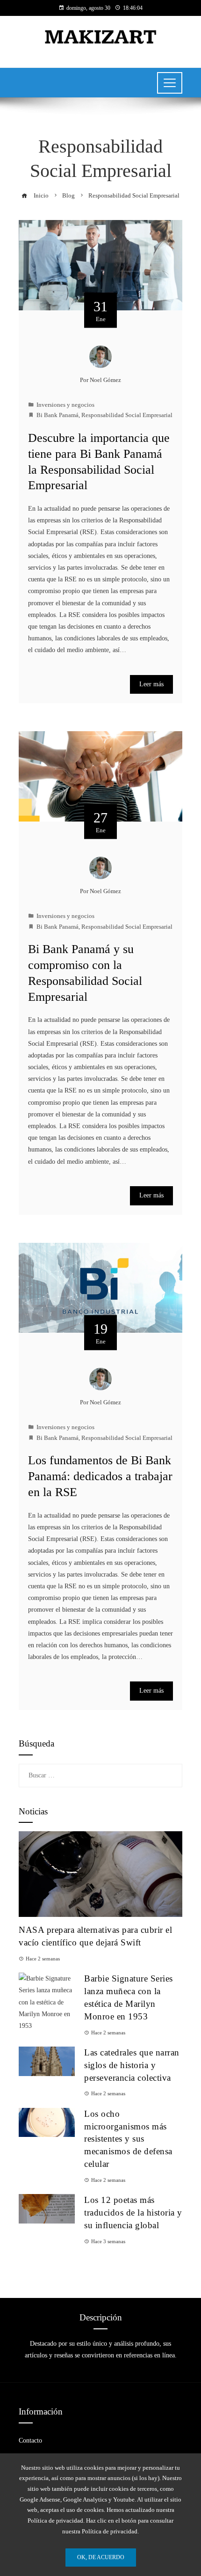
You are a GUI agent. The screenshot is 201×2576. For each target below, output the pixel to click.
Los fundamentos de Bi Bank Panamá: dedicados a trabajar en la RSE (100, 1476)
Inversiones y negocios (65, 405)
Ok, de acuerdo (101, 2557)
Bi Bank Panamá (57, 415)
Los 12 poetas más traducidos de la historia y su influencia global (133, 2213)
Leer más (151, 684)
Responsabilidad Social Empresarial (127, 415)
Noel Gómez (105, 380)
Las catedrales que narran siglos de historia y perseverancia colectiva (132, 2065)
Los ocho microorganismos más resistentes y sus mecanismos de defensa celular (128, 2139)
